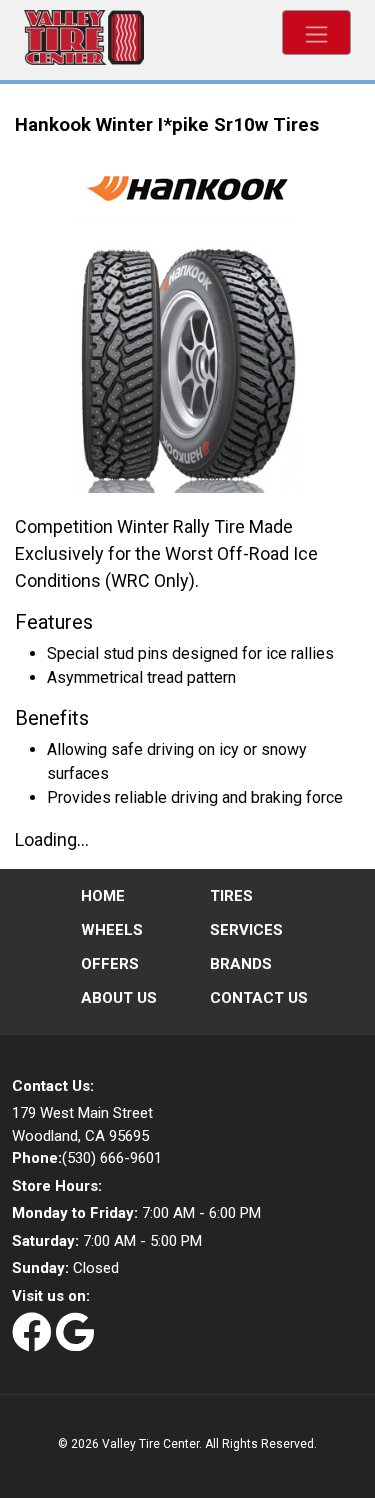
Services (246, 930)
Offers (110, 964)
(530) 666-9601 (87, 1158)
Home (103, 896)
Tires (231, 896)
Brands (241, 964)
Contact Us (259, 998)
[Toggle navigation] (316, 32)
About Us (119, 998)
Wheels (112, 930)
